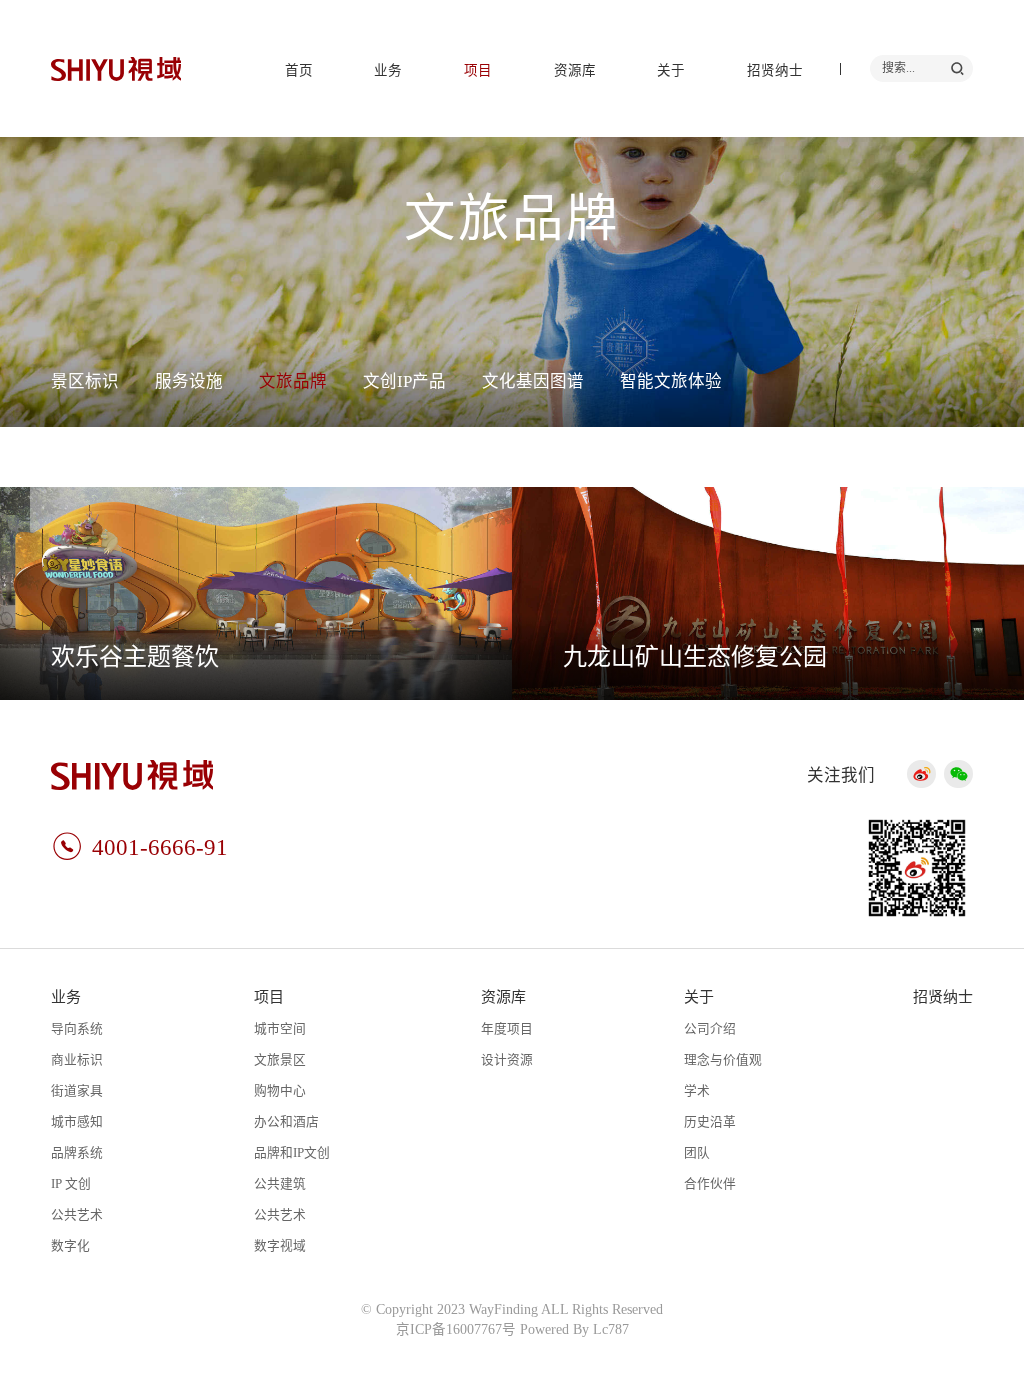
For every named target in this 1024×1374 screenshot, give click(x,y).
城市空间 (280, 1029)
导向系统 (77, 1029)
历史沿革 (710, 1122)
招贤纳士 (775, 70)
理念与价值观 (723, 1060)
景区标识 (85, 381)
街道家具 (77, 1091)
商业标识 (77, 1060)
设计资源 (507, 1060)
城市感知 (77, 1122)
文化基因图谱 (533, 381)
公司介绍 (710, 1029)
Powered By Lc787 (574, 1329)
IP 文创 (71, 1184)
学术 (697, 1091)
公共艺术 (77, 1215)
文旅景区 (280, 1060)
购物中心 (280, 1091)
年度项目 (507, 1029)
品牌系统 (77, 1153)
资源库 (575, 70)
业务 (388, 70)
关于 (671, 70)
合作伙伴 (710, 1184)
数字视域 (280, 1246)
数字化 (70, 1246)
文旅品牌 (293, 381)
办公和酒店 (286, 1122)
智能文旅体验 (671, 381)
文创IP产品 (404, 381)
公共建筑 (280, 1184)
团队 (697, 1153)
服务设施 (189, 381)
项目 (478, 70)
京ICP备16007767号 (456, 1329)
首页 (299, 70)
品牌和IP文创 (292, 1153)
